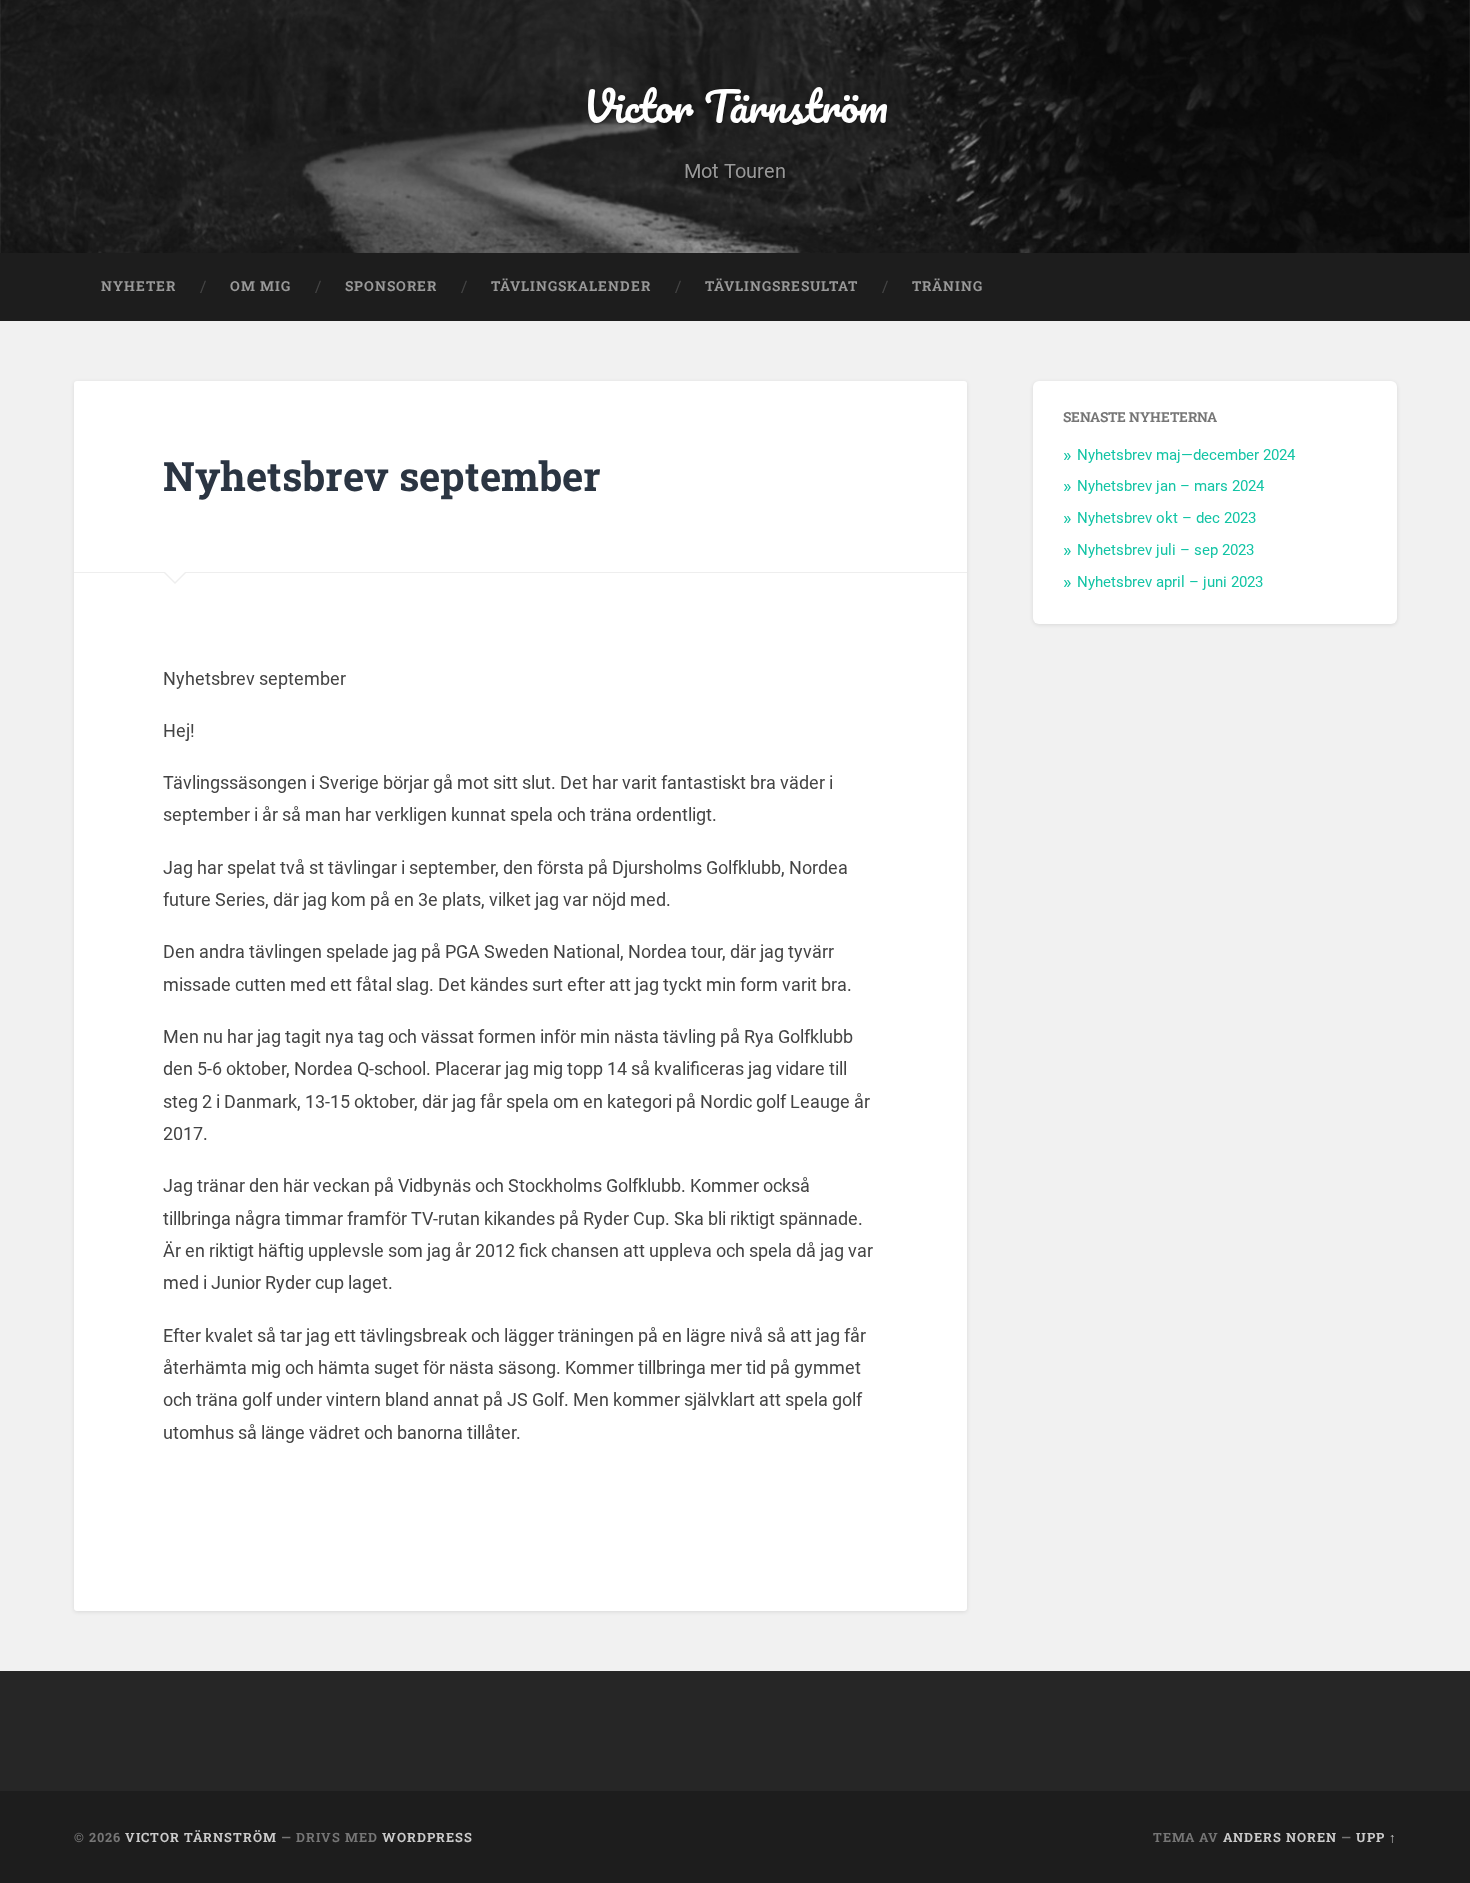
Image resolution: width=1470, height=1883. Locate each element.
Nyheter (138, 286)
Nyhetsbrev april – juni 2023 (1170, 582)
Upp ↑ (1376, 1837)
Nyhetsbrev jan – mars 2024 (1170, 486)
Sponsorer (391, 286)
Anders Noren (1280, 1837)
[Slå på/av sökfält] (1363, 287)
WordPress (427, 1837)
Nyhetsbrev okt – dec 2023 (1166, 518)
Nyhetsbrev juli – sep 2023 (1165, 550)
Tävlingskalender (571, 286)
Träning (947, 286)
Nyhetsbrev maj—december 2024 (1186, 455)
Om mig (260, 286)
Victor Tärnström (735, 105)
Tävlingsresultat (781, 286)
